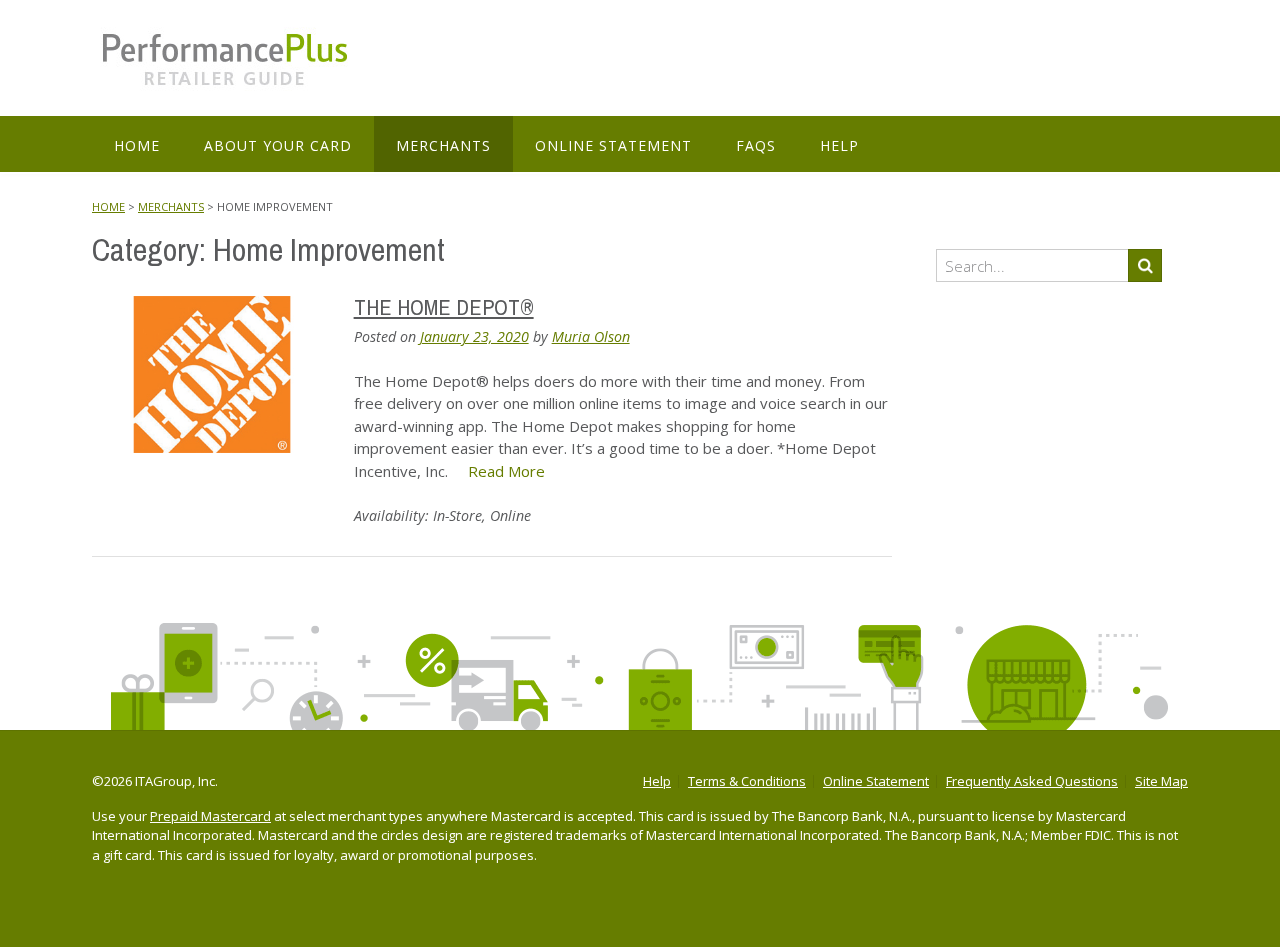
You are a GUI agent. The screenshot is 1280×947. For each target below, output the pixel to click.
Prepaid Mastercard (210, 816)
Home (137, 145)
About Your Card (278, 145)
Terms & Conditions (747, 781)
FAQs (756, 145)
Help (839, 145)
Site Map (1161, 781)
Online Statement (613, 145)
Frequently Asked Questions (1032, 781)
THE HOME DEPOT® (444, 307)
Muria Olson (591, 336)
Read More (506, 471)
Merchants (443, 145)
